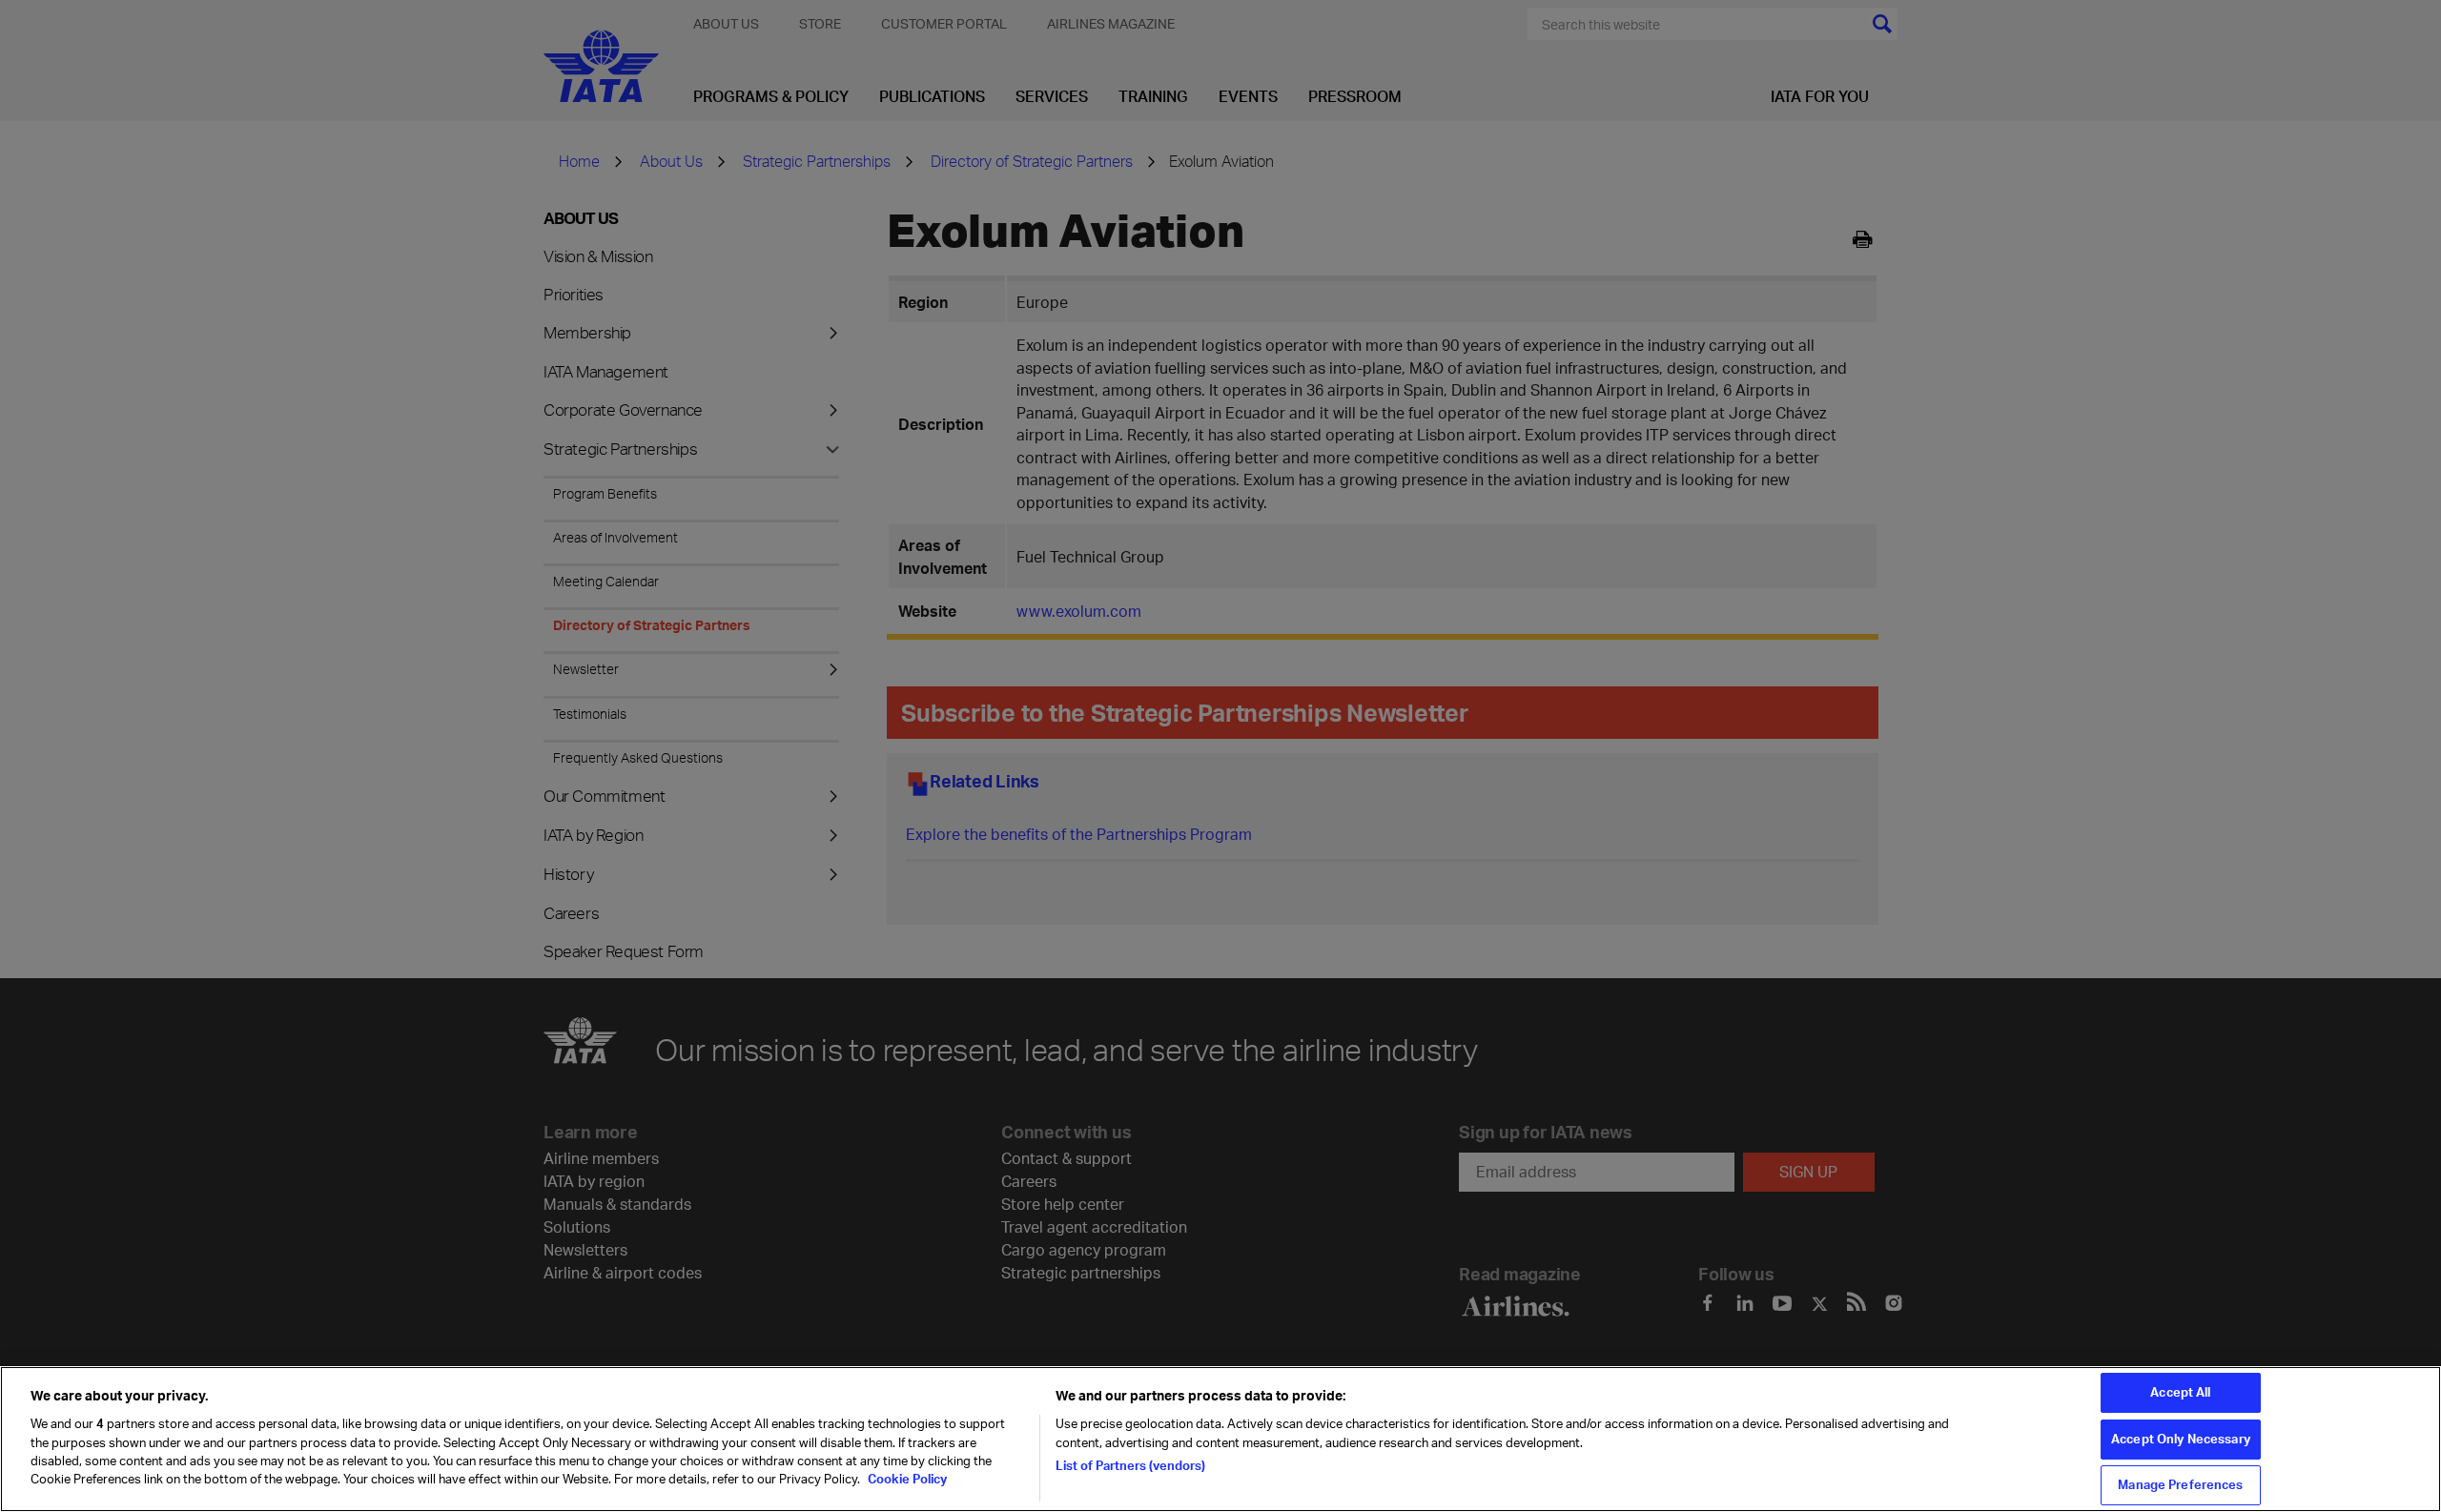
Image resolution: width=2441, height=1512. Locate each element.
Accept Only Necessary (2181, 1439)
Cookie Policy (906, 1480)
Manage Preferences (2180, 1484)
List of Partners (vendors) (1130, 1465)
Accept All (2180, 1392)
